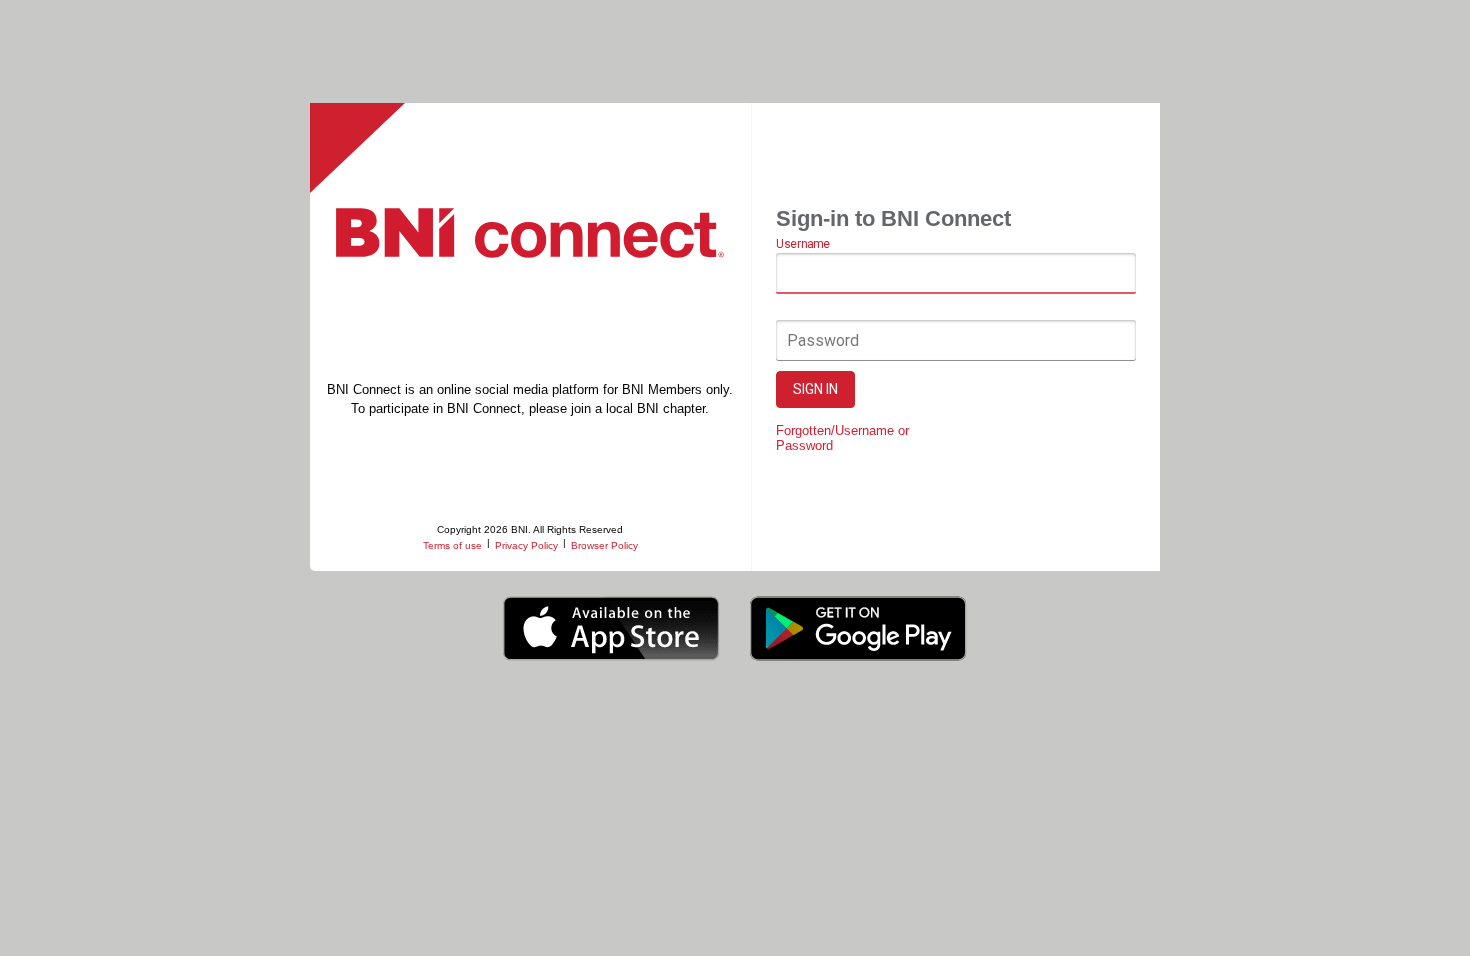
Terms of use (452, 545)
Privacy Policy (526, 545)
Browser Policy (604, 545)
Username (802, 244)
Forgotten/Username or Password (842, 438)
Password (823, 340)
